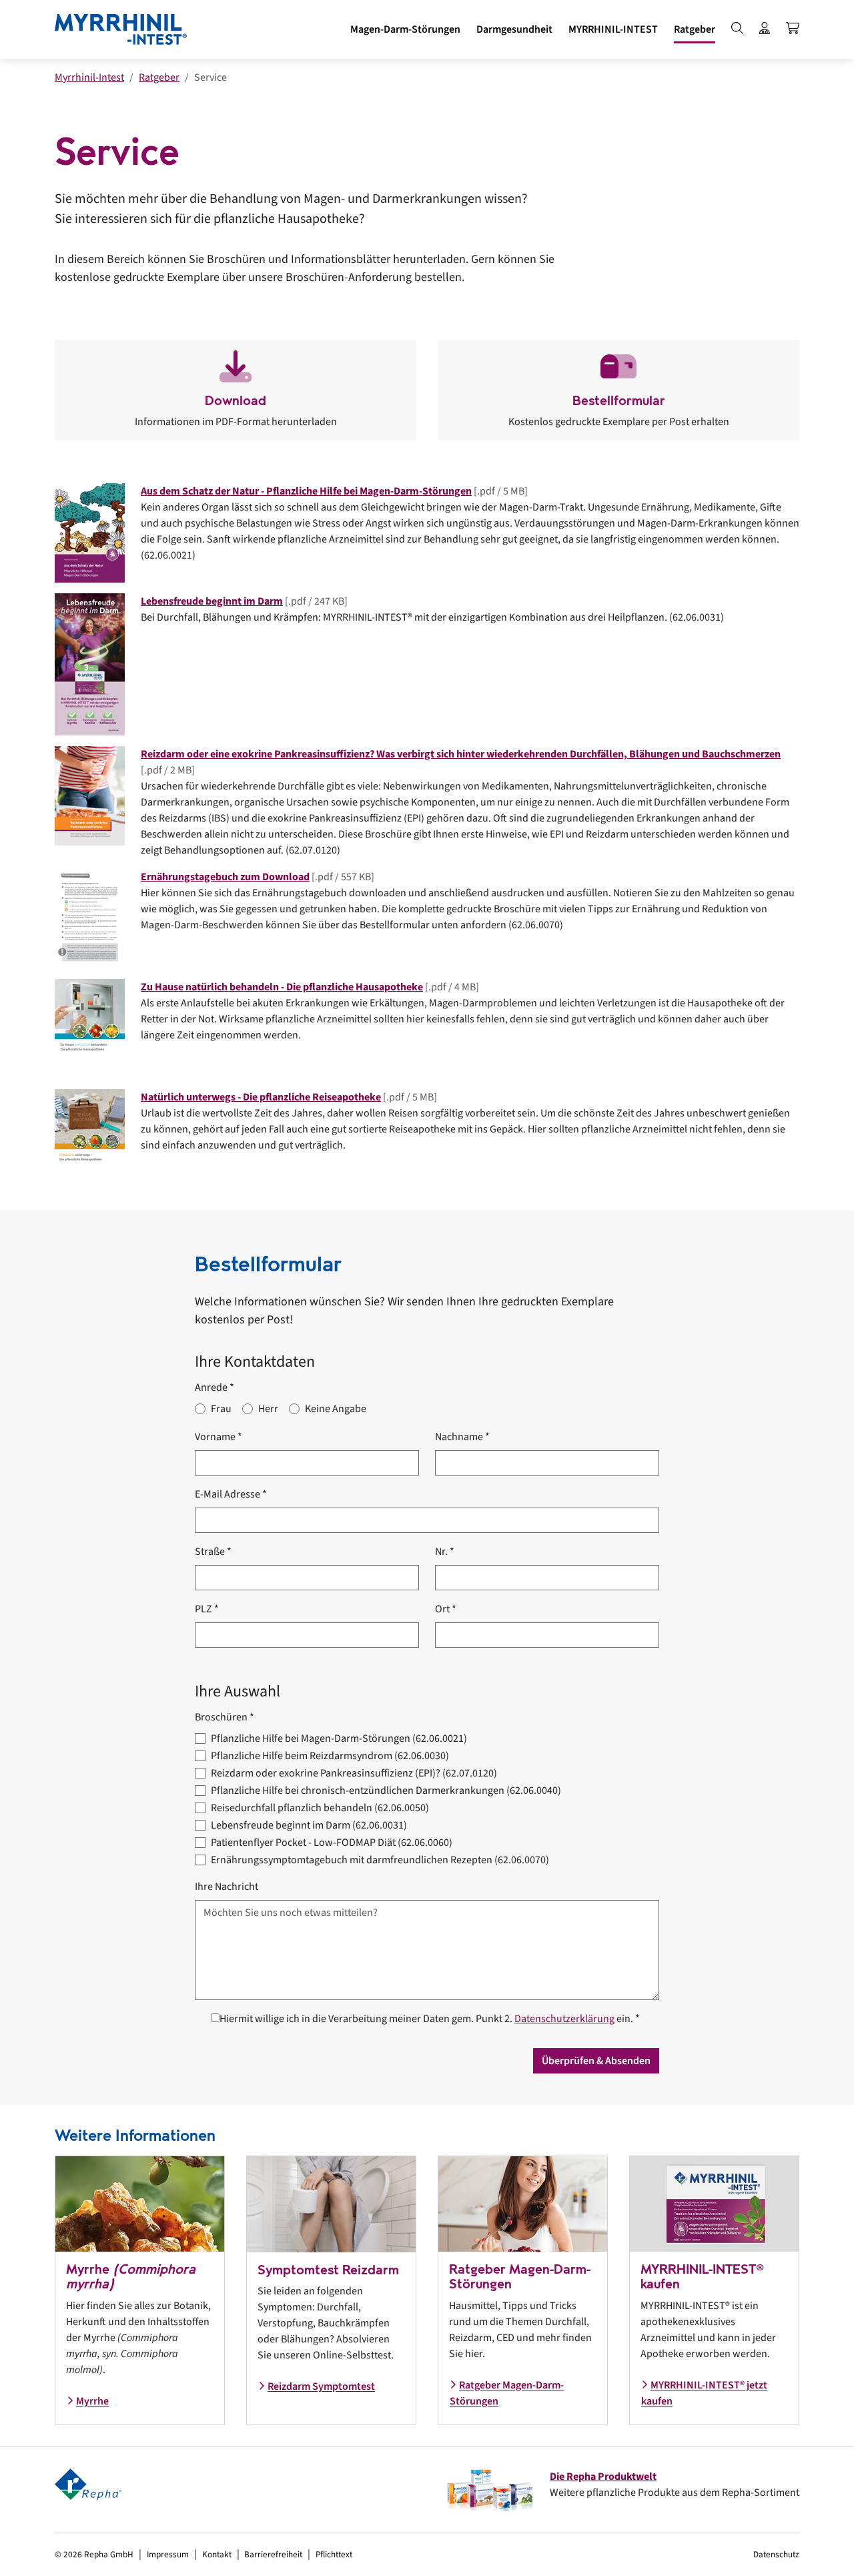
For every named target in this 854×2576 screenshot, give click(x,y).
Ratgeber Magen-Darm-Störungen (507, 2393)
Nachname (462, 1437)
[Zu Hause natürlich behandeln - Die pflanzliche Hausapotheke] (90, 1028)
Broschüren (225, 1717)
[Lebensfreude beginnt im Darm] (90, 664)
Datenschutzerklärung (564, 2019)
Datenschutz (776, 2554)
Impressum (168, 2554)
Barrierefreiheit (273, 2554)
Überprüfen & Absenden (596, 2061)
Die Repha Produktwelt (603, 2477)
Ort (446, 1609)
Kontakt (217, 2554)
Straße (213, 1552)
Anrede (215, 1387)
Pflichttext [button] (334, 2554)
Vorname (219, 1437)
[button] (405, 29)
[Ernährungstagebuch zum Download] (90, 918)
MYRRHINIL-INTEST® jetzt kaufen (704, 2393)
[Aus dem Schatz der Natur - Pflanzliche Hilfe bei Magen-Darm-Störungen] (90, 533)
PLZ (207, 1609)
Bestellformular (619, 401)
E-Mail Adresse (231, 1494)
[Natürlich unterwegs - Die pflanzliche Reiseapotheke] (90, 1139)
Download (236, 401)
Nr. (445, 1552)
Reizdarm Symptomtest (321, 2386)
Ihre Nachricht (227, 1887)
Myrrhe (92, 2401)
